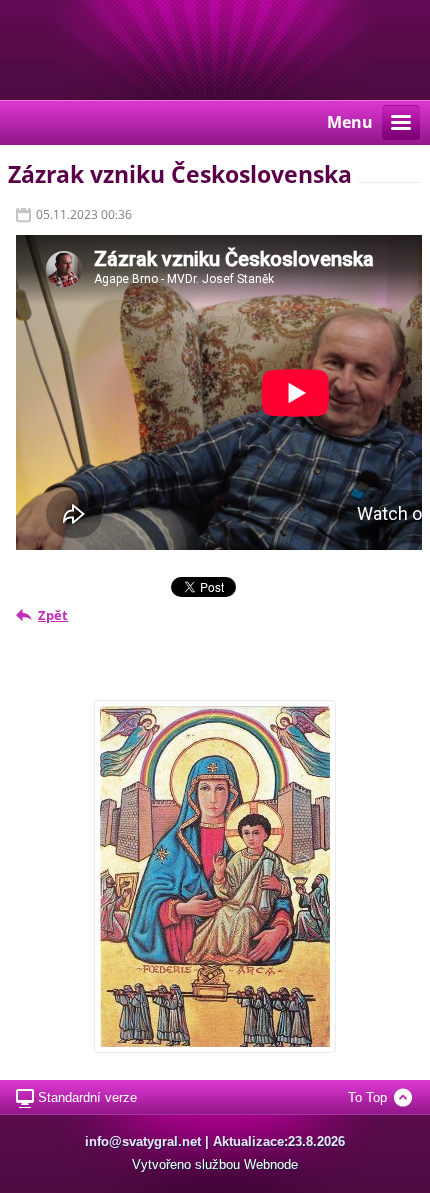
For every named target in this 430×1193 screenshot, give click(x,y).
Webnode (271, 1164)
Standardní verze (87, 1097)
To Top (367, 1097)
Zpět (53, 615)
